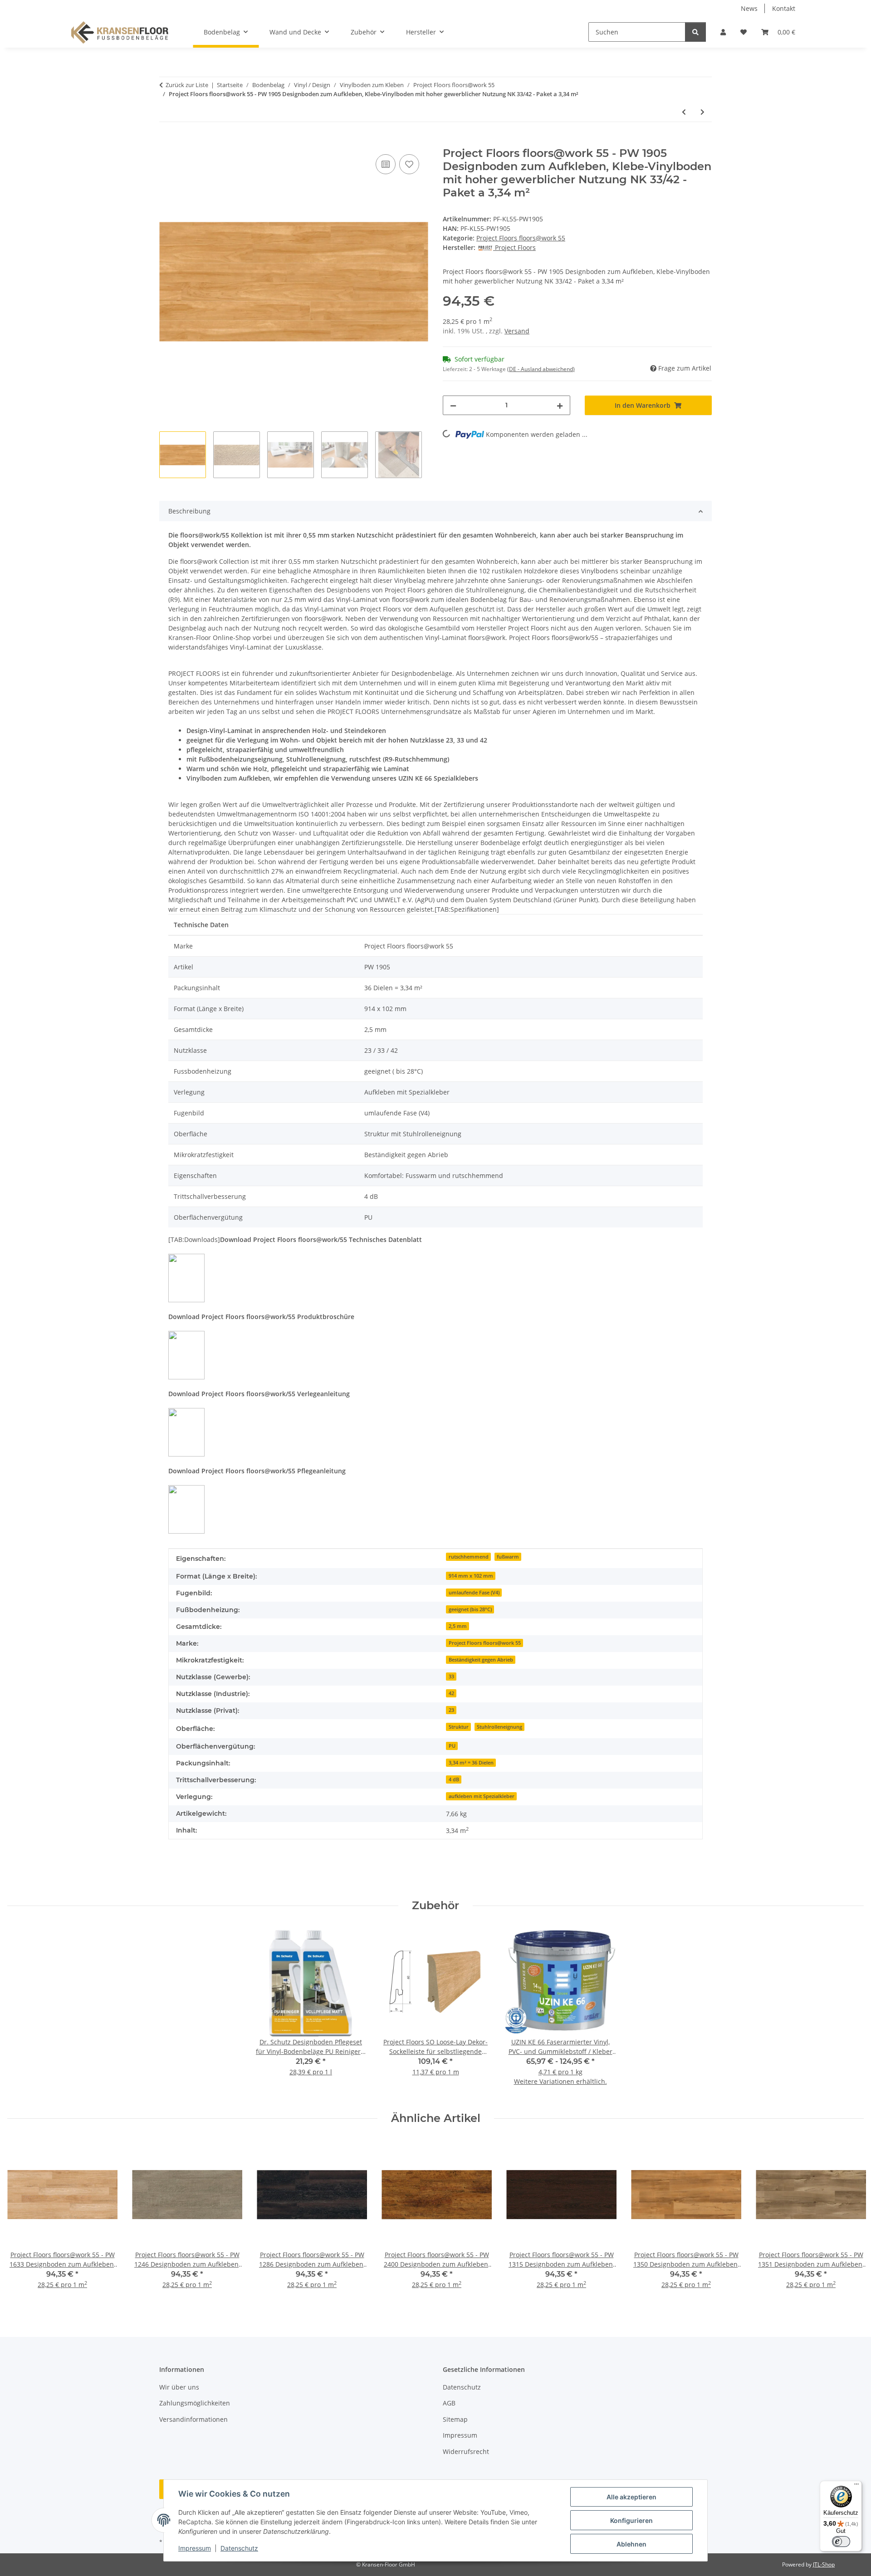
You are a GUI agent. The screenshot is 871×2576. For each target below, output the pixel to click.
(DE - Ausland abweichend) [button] (541, 369)
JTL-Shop (824, 2564)
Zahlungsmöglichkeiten (195, 2403)
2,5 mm (458, 1626)
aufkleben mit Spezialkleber (482, 1796)
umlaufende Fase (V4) (474, 1593)
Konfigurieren (631, 2520)
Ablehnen (631, 2544)
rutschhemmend (469, 1557)
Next (849, 2220)
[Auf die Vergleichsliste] (386, 164)
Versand (517, 331)
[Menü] (856, 2486)
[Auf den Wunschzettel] (409, 164)
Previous (22, 2220)
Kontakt (784, 8)
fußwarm (508, 1557)
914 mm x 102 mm (471, 1576)
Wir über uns (179, 2387)
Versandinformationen (193, 2419)
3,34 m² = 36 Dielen (471, 1763)
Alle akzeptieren (631, 2497)
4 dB (454, 1779)
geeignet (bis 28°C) (470, 1609)
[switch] (841, 2542)
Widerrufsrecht (466, 2451)
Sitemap (455, 2419)
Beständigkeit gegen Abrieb (481, 1660)
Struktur (459, 1727)
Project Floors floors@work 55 (521, 238)
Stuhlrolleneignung (499, 1727)
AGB (449, 2403)
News (749, 8)
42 (451, 1693)
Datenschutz (239, 2548)
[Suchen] (695, 32)
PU (452, 1746)
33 (451, 1677)
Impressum (195, 2548)
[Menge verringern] (453, 405)
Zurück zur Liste (187, 85)
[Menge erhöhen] (560, 405)
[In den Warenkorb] (166, 142)
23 (451, 1710)
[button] (723, 32)
